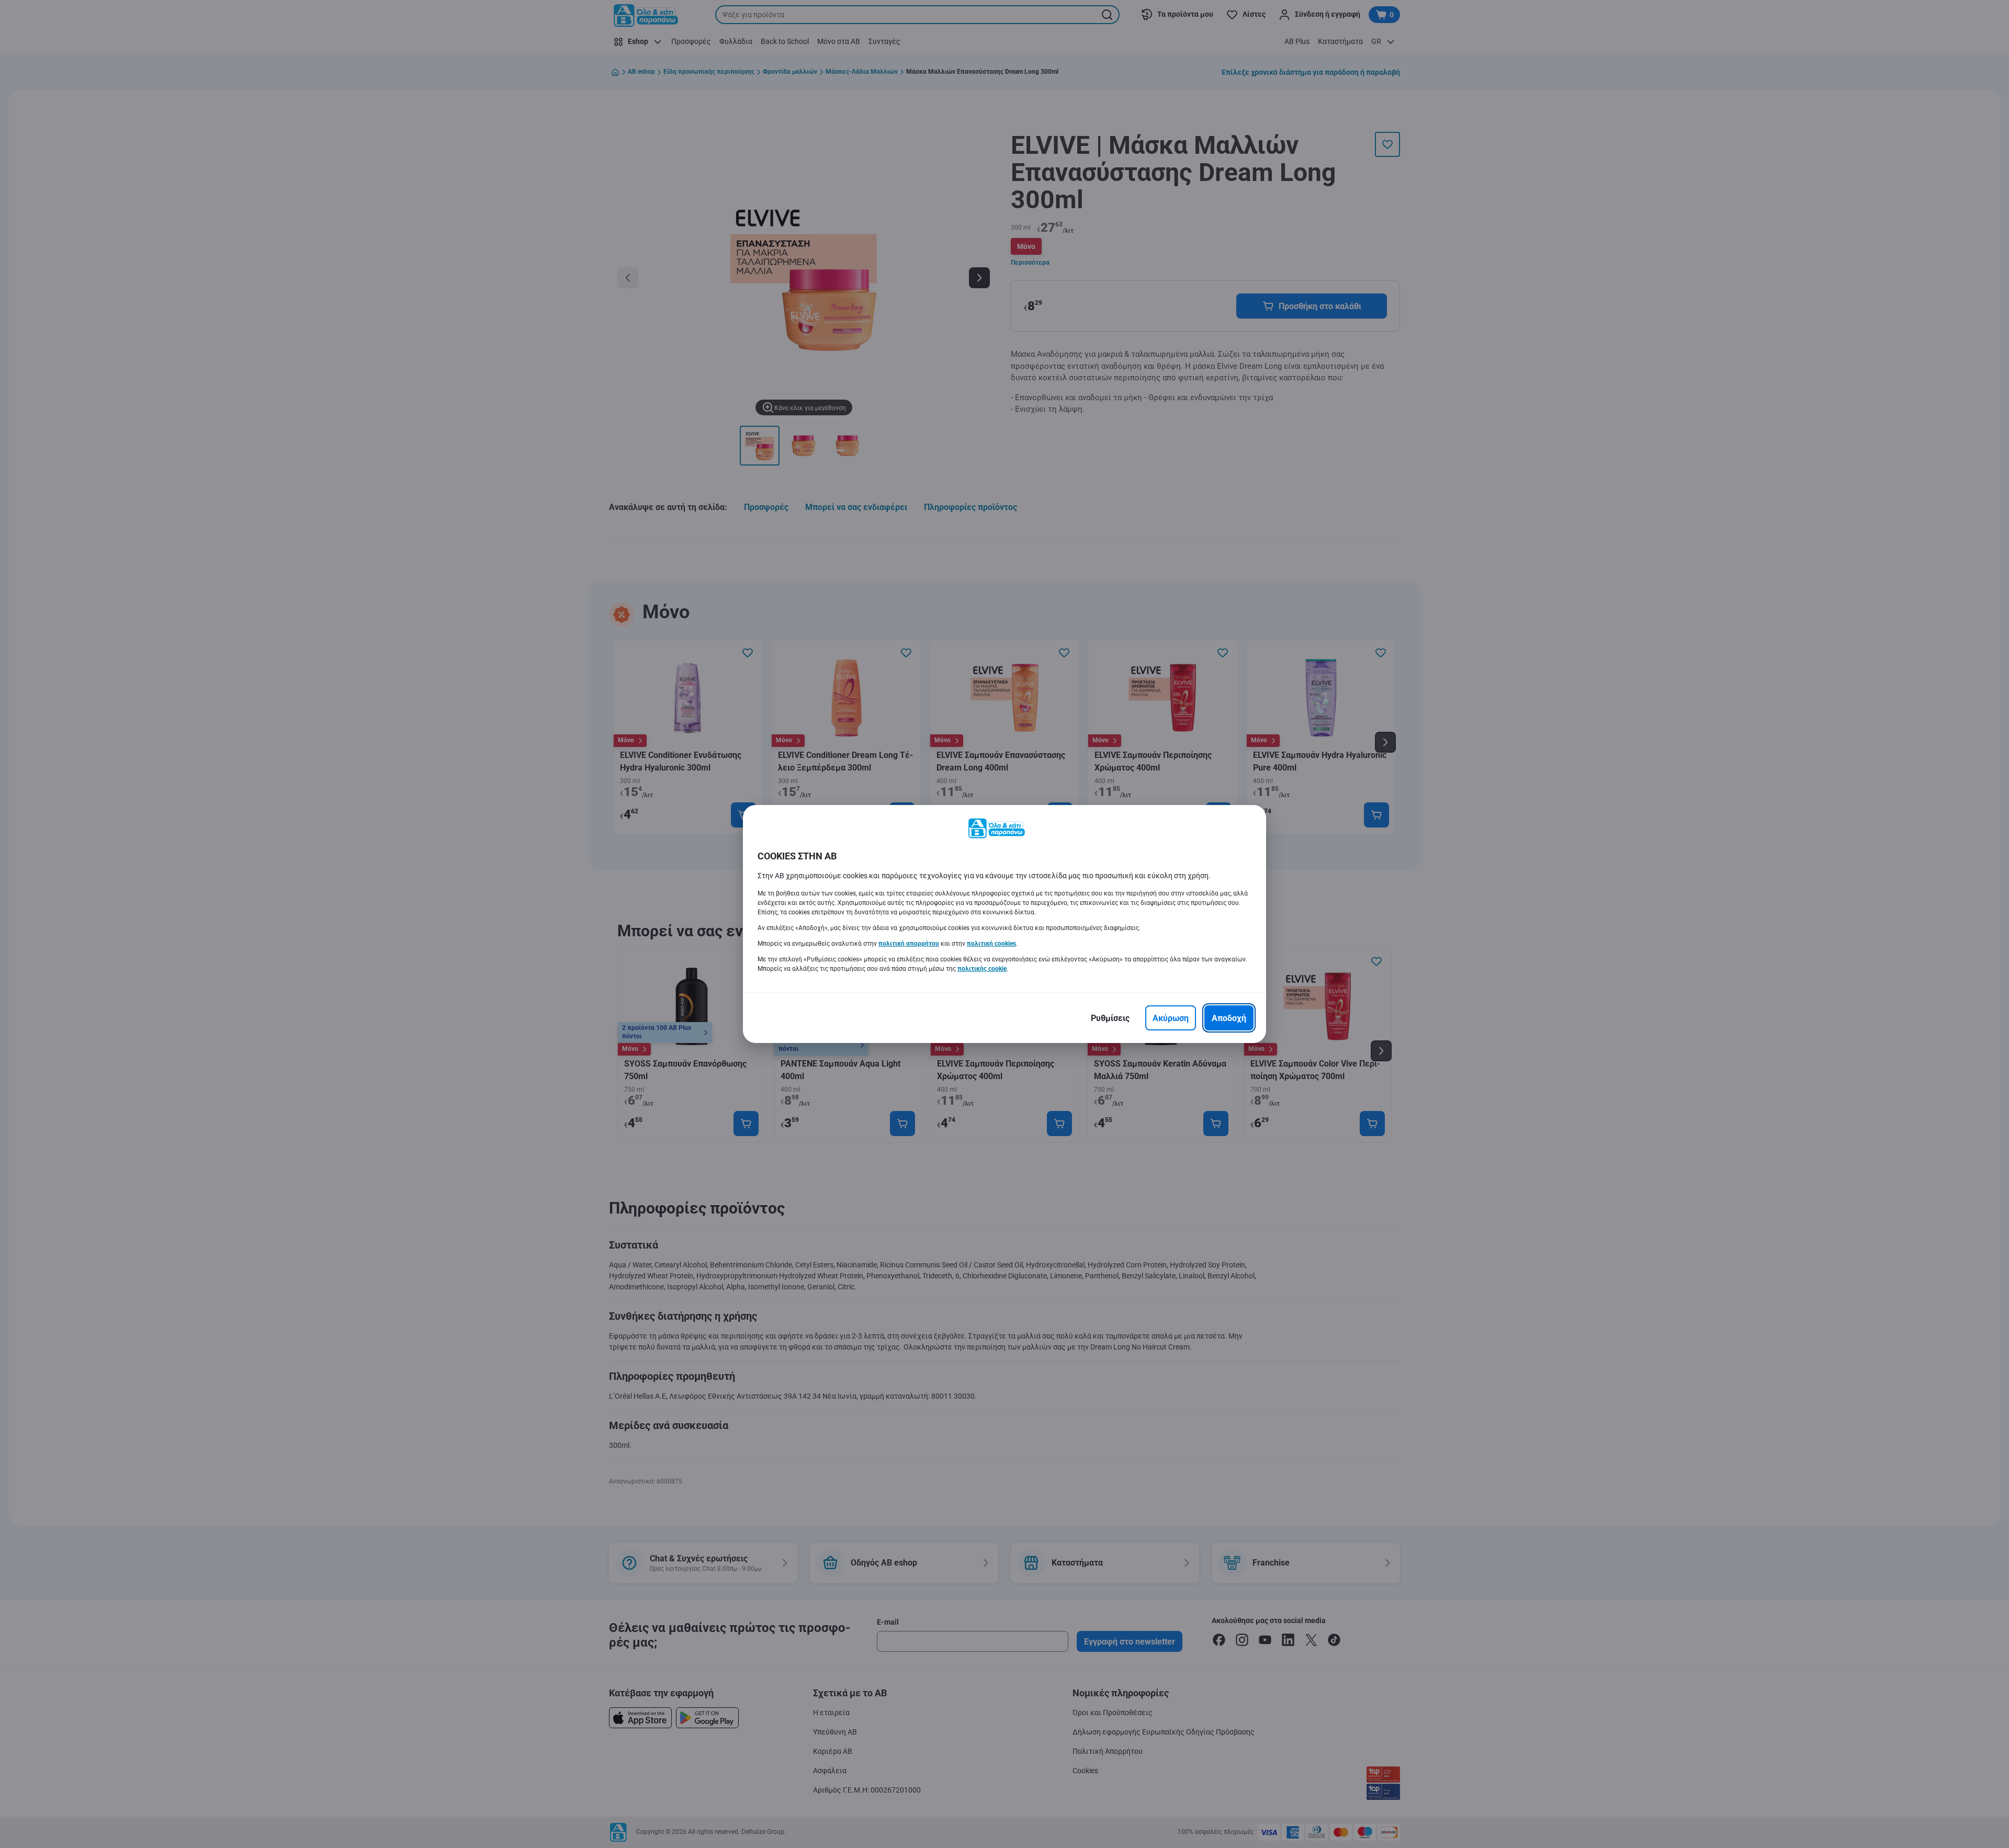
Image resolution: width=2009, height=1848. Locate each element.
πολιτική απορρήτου (909, 944)
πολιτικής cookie (982, 969)
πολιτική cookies (991, 944)
